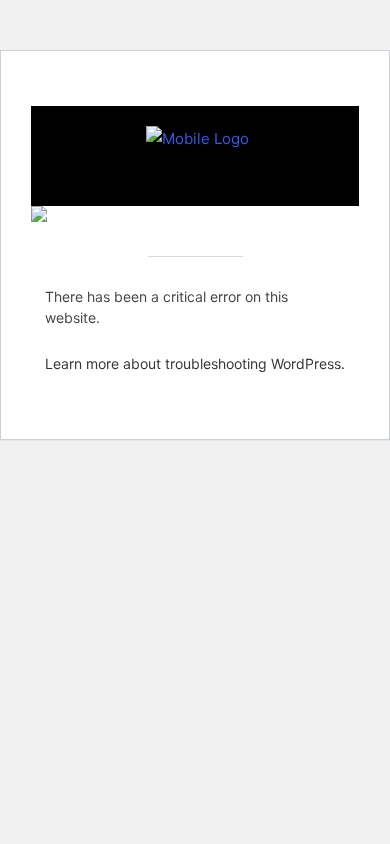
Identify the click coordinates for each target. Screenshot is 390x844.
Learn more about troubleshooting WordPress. (195, 363)
